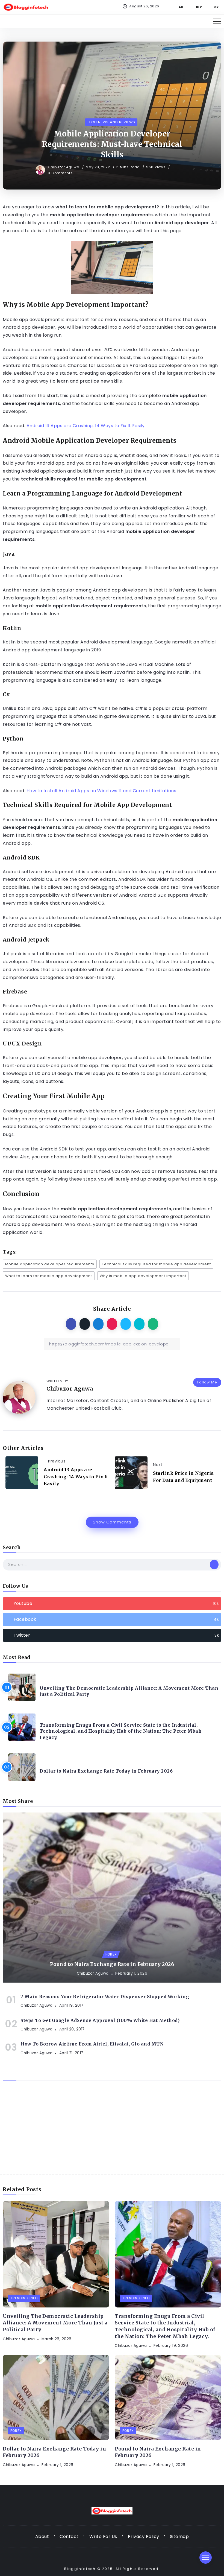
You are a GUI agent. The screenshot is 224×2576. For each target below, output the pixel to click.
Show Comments (112, 1522)
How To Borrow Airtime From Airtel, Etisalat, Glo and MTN (92, 2044)
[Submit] (214, 1564)
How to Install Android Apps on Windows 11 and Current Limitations (101, 791)
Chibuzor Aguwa (64, 167)
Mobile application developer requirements (50, 1264)
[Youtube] (196, 7)
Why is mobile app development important (143, 1276)
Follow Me (207, 1382)
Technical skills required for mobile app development (156, 1264)
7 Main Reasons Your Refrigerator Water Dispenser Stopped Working (105, 1997)
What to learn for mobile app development (49, 1276)
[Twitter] (213, 7)
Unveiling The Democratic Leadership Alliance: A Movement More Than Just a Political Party (129, 1691)
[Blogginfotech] (26, 7)
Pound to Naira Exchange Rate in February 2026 (112, 1964)
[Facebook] (178, 7)
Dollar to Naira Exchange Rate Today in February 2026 (106, 1771)
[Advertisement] (112, 2133)
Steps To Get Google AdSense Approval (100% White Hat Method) (100, 2020)
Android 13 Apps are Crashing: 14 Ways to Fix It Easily (86, 426)
